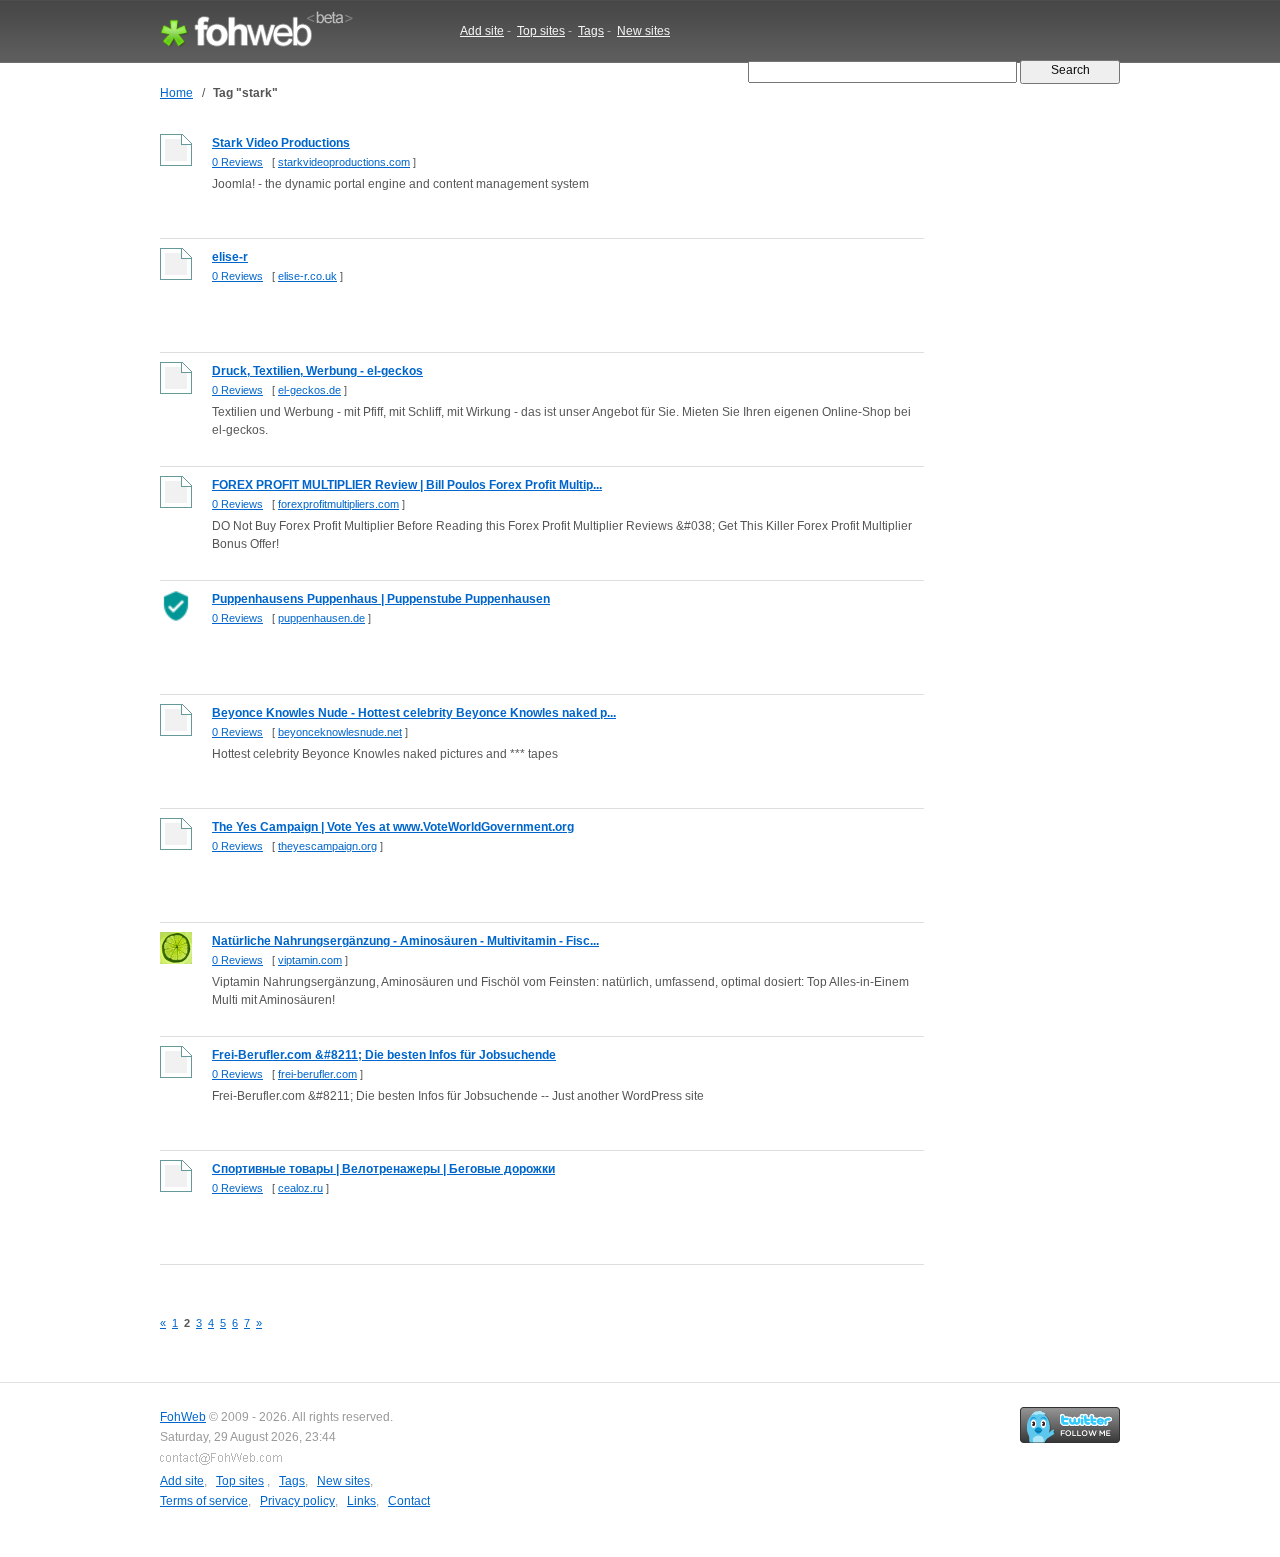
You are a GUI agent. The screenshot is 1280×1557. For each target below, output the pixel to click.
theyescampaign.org (327, 846)
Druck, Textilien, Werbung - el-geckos (317, 371)
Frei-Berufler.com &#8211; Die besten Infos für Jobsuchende (384, 1055)
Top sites (541, 31)
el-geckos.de (309, 390)
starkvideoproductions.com (344, 162)
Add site (482, 31)
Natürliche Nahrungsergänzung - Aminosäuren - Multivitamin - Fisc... (405, 941)
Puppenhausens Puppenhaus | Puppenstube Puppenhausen (381, 599)
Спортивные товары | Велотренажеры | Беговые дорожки (383, 1169)
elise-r (230, 257)
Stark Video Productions (281, 143)
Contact (409, 1501)
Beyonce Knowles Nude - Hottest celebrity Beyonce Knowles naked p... (414, 713)
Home (176, 93)
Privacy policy (297, 1501)
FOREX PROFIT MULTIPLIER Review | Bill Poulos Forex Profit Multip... (407, 485)
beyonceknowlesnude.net (340, 732)
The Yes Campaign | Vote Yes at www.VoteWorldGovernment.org (393, 827)
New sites (643, 31)
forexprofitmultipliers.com (338, 504)
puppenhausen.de (321, 618)
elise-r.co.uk (307, 276)
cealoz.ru (300, 1188)
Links (361, 1501)
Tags (591, 31)
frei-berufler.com (317, 1074)
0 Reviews (237, 162)
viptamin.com (310, 960)
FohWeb (183, 1417)
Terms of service (204, 1501)
